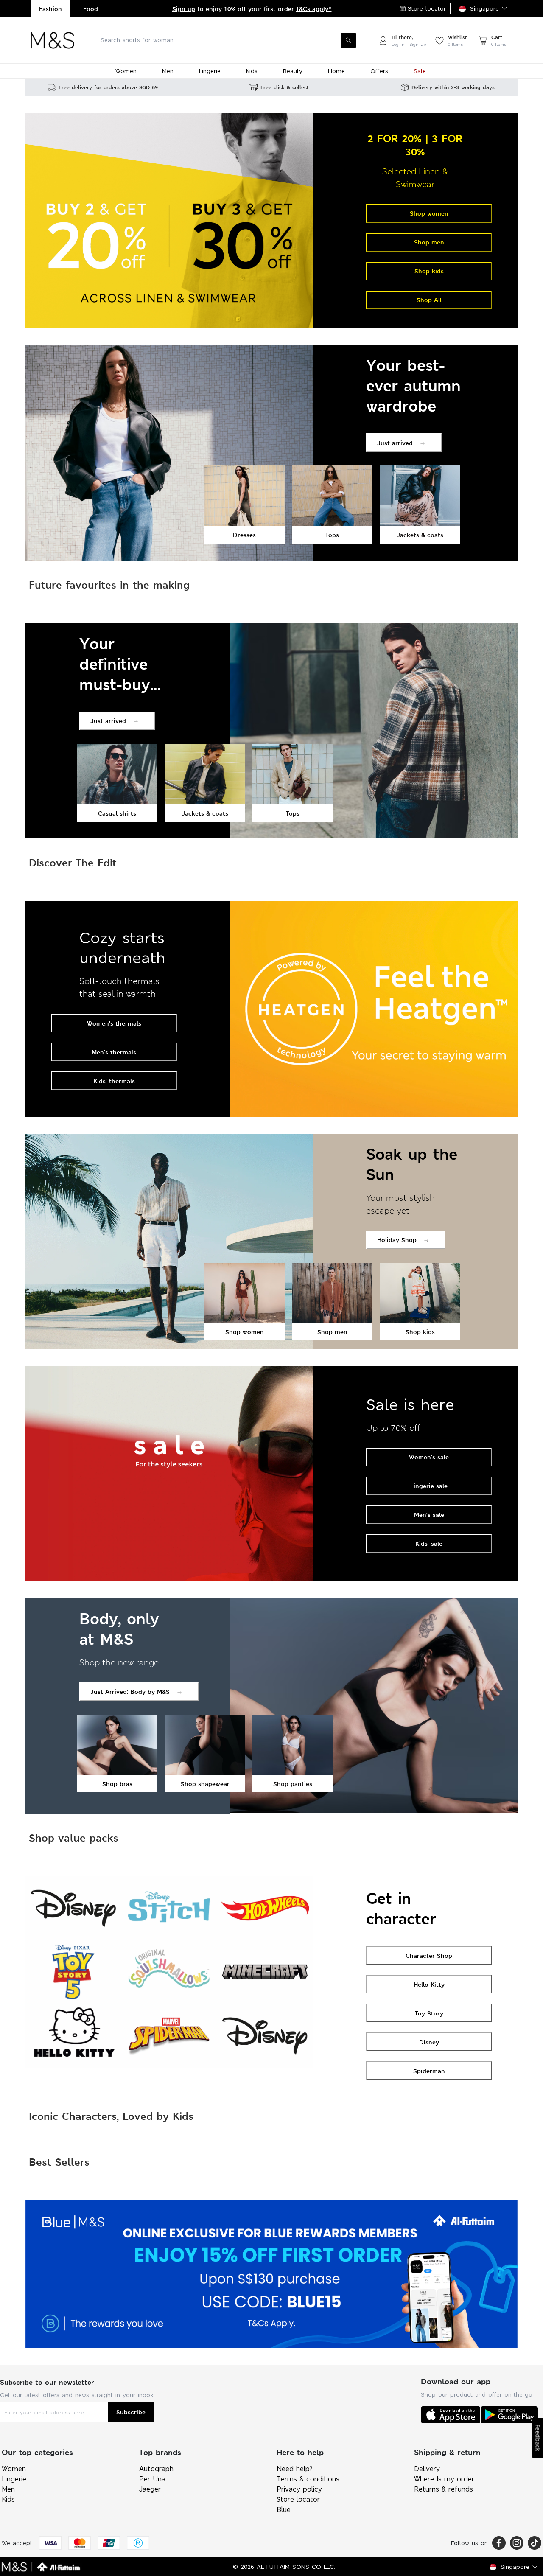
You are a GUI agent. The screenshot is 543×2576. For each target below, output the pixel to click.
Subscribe (131, 2412)
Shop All (429, 300)
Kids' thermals (114, 1081)
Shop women (429, 213)
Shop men (429, 242)
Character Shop (429, 1955)
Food (91, 9)
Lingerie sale (429, 1486)
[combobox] (226, 40)
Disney (429, 2042)
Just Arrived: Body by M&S (130, 1692)
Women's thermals (114, 1023)
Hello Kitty (429, 1984)
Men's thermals (114, 1052)
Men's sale (429, 1515)
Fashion (50, 9)
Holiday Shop (397, 1240)
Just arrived (395, 443)
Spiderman (429, 2071)
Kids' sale (429, 1543)
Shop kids (429, 271)
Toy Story (429, 2013)
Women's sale (429, 1457)
